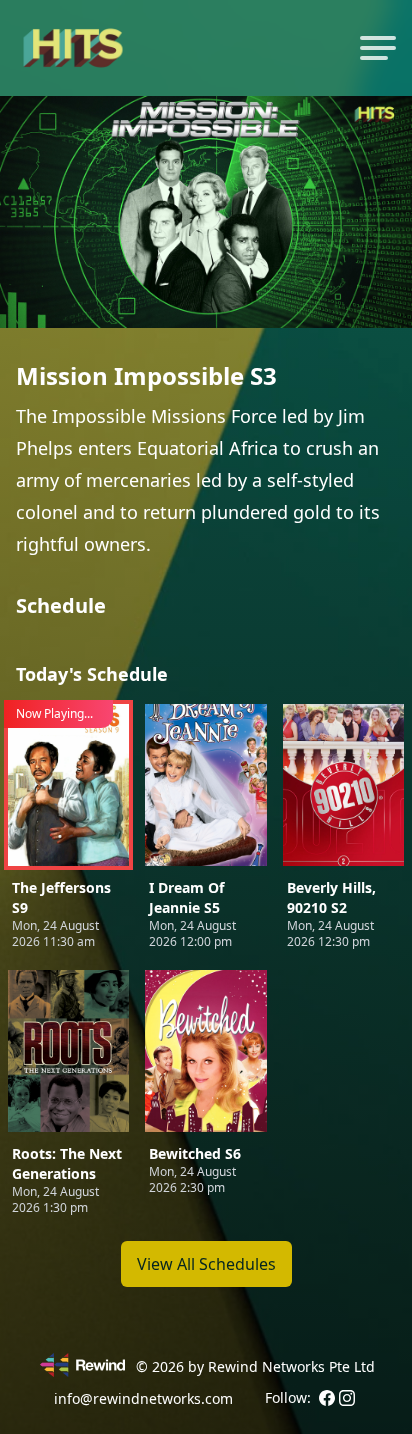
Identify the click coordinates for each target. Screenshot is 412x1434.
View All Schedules (206, 1264)
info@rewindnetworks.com (143, 1398)
